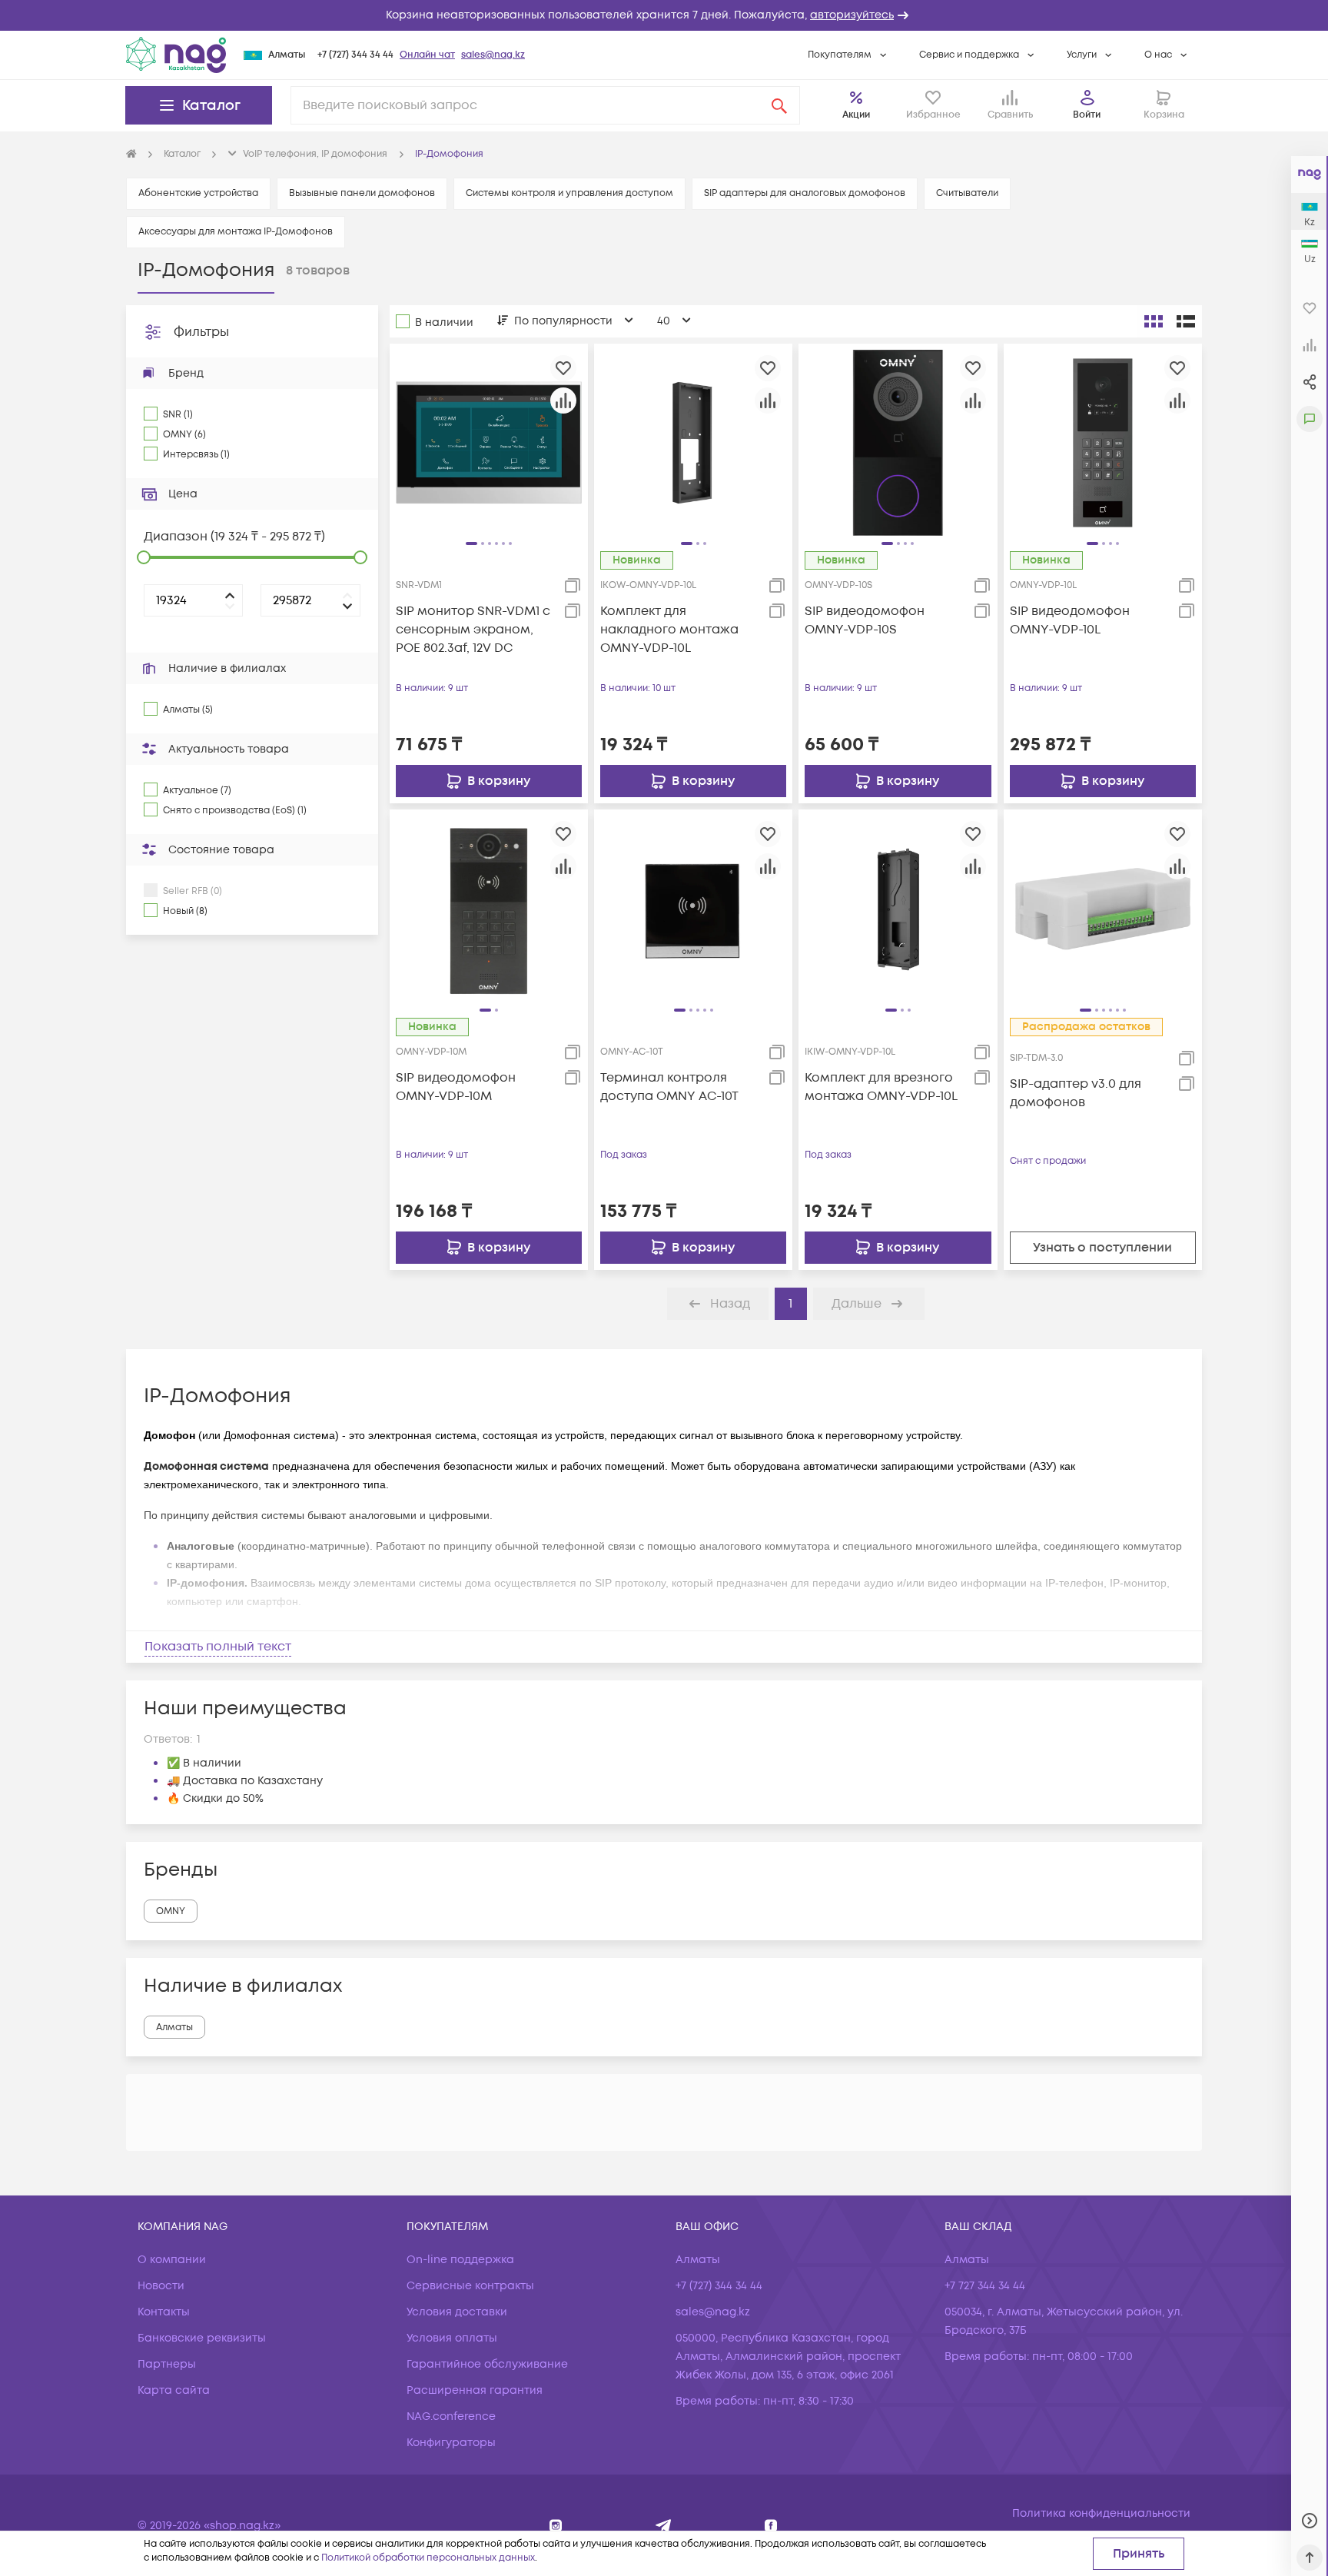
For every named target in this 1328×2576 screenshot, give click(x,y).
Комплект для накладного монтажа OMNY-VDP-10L (669, 630)
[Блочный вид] (1154, 321)
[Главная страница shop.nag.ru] (131, 155)
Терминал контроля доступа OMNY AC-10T (669, 1087)
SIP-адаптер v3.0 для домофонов (1076, 1093)
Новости (161, 2286)
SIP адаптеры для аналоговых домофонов (805, 193)
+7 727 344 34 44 (985, 2286)
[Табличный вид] (1186, 321)
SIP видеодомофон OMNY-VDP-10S (865, 620)
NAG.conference (451, 2416)
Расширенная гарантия (475, 2390)
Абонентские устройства (198, 193)
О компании (172, 2260)
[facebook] (771, 2526)
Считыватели (967, 193)
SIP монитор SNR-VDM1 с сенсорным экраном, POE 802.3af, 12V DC (473, 630)
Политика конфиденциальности (1101, 2513)
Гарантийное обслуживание (487, 2364)
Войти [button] (1087, 115)
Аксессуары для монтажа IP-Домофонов (236, 232)
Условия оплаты (452, 2338)
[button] (664, 15)
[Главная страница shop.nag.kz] (176, 55)
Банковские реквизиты (202, 2338)
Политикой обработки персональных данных (428, 2558)
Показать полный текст (218, 1647)
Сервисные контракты (470, 2286)
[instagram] (556, 2526)
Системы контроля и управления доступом (569, 193)
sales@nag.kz (493, 55)
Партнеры (167, 2364)
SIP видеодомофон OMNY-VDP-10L (1070, 620)
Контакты (164, 2312)
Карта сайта (174, 2390)
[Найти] (779, 105)
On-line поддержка (460, 2260)
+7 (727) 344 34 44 (355, 55)
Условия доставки (457, 2312)
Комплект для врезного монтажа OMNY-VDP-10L (881, 1087)
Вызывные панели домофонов (362, 193)
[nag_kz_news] (664, 2526)
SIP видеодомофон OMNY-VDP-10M (456, 1087)
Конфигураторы (451, 2443)
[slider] (144, 557)
